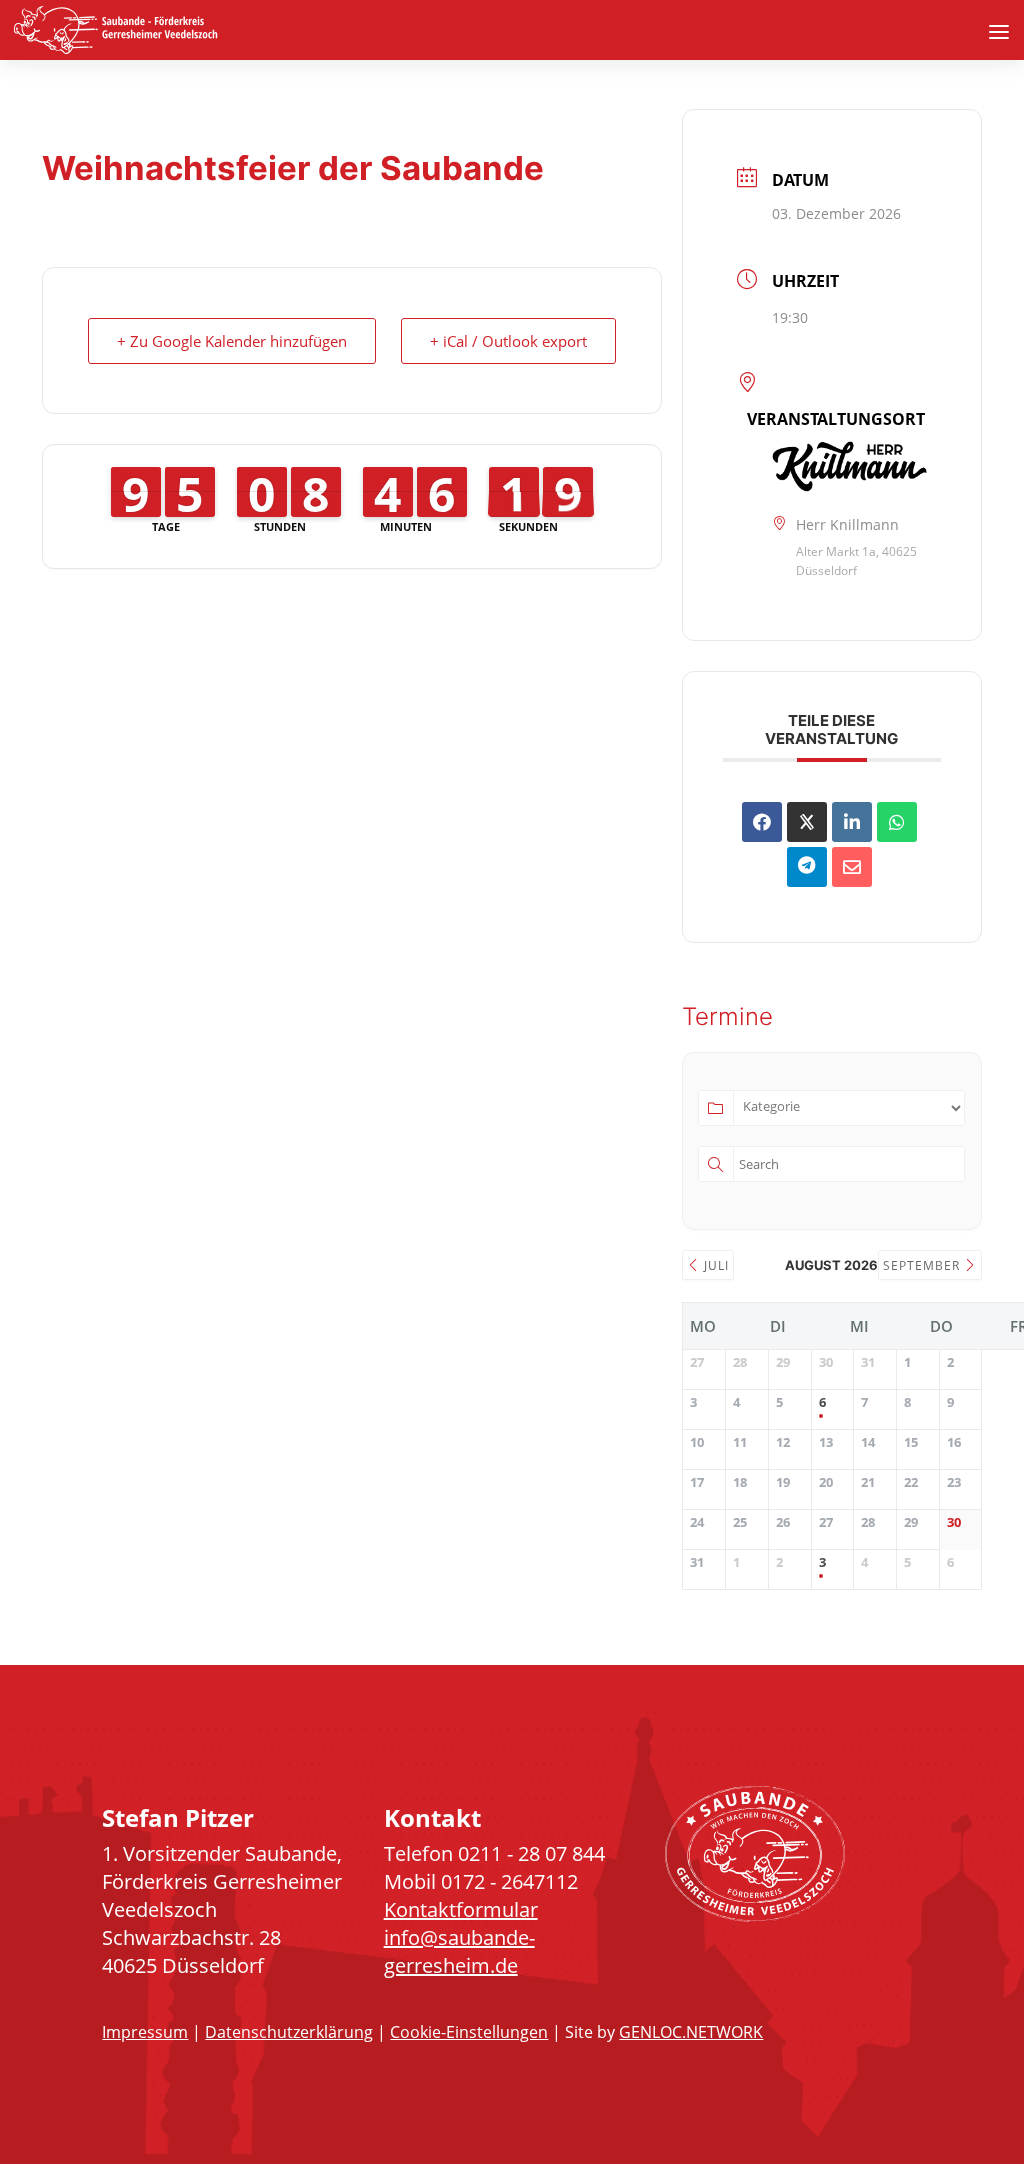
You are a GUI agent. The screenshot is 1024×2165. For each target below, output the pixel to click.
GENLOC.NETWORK (691, 2032)
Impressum (145, 2032)
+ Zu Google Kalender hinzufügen (232, 341)
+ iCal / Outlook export (508, 341)
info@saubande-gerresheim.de (459, 1951)
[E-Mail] (852, 867)
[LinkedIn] (852, 822)
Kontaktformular (461, 1909)
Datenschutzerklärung (289, 2032)
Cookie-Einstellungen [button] (469, 2032)
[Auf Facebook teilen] (762, 822)
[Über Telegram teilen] (807, 867)
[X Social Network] (807, 822)
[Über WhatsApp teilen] (897, 822)
